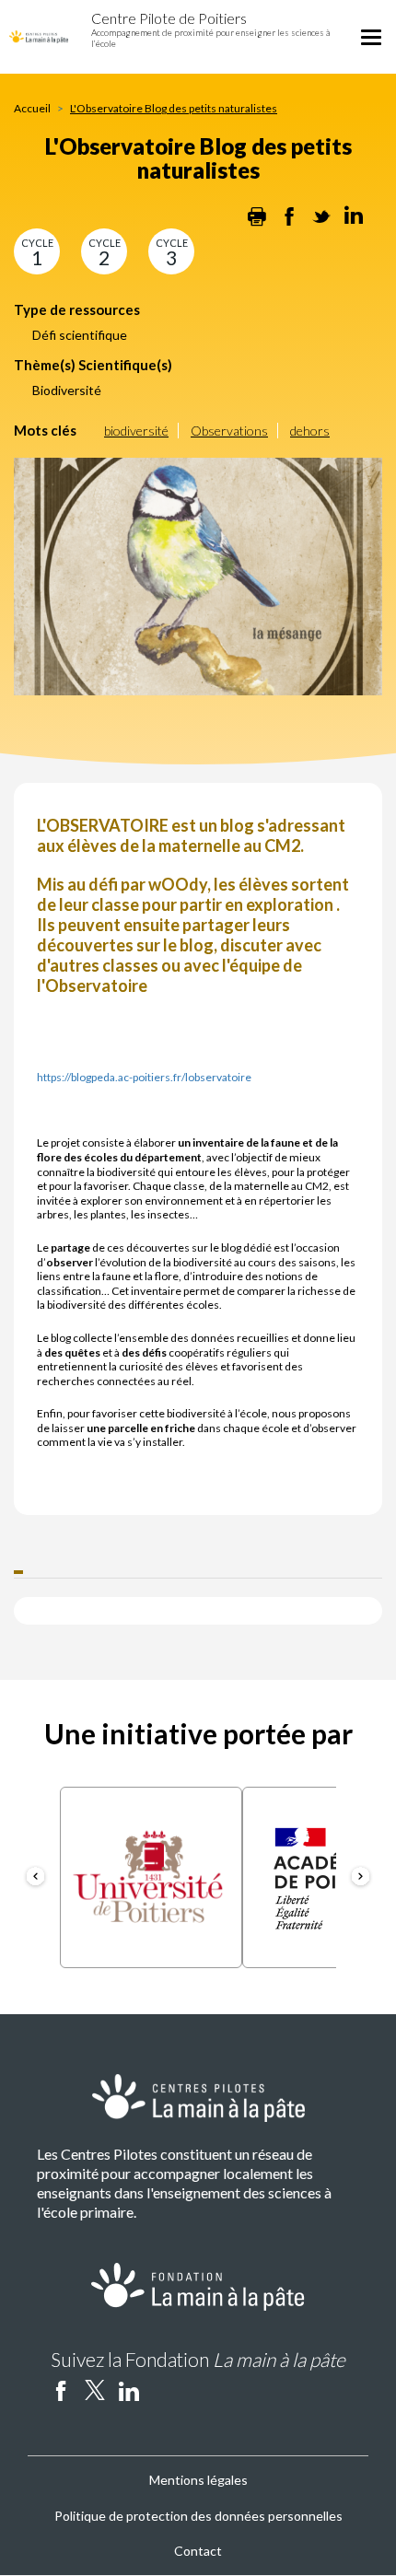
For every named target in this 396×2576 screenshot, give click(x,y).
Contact (198, 2551)
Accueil (32, 108)
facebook (61, 2390)
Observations (229, 431)
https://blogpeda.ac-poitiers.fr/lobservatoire (144, 1077)
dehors (310, 431)
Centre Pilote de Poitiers (169, 18)
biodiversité (136, 431)
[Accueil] (39, 35)
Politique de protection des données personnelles (198, 2516)
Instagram (163, 2390)
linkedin (129, 2390)
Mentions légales (198, 2480)
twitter (95, 2390)
